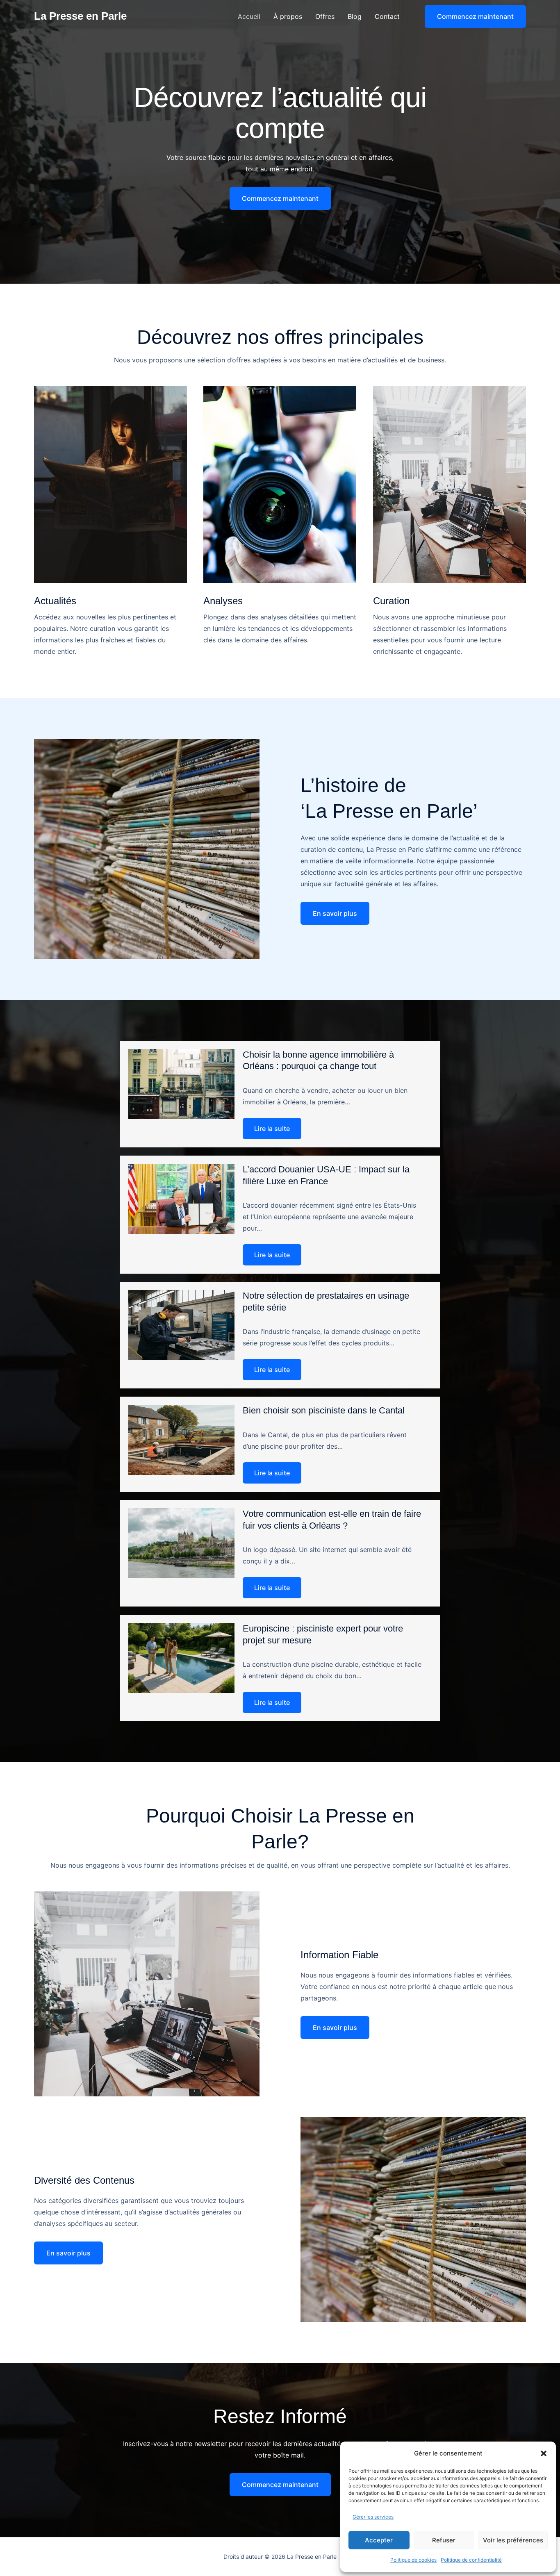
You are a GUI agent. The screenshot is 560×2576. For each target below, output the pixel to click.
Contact (387, 16)
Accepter (379, 2540)
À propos (288, 16)
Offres (325, 16)
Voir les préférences (513, 2540)
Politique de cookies (413, 2560)
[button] (544, 2453)
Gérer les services (373, 2517)
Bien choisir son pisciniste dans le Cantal (324, 1410)
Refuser (444, 2540)
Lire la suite (272, 1129)
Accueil (249, 16)
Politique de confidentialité (471, 2560)
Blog (355, 16)
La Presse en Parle (80, 16)
